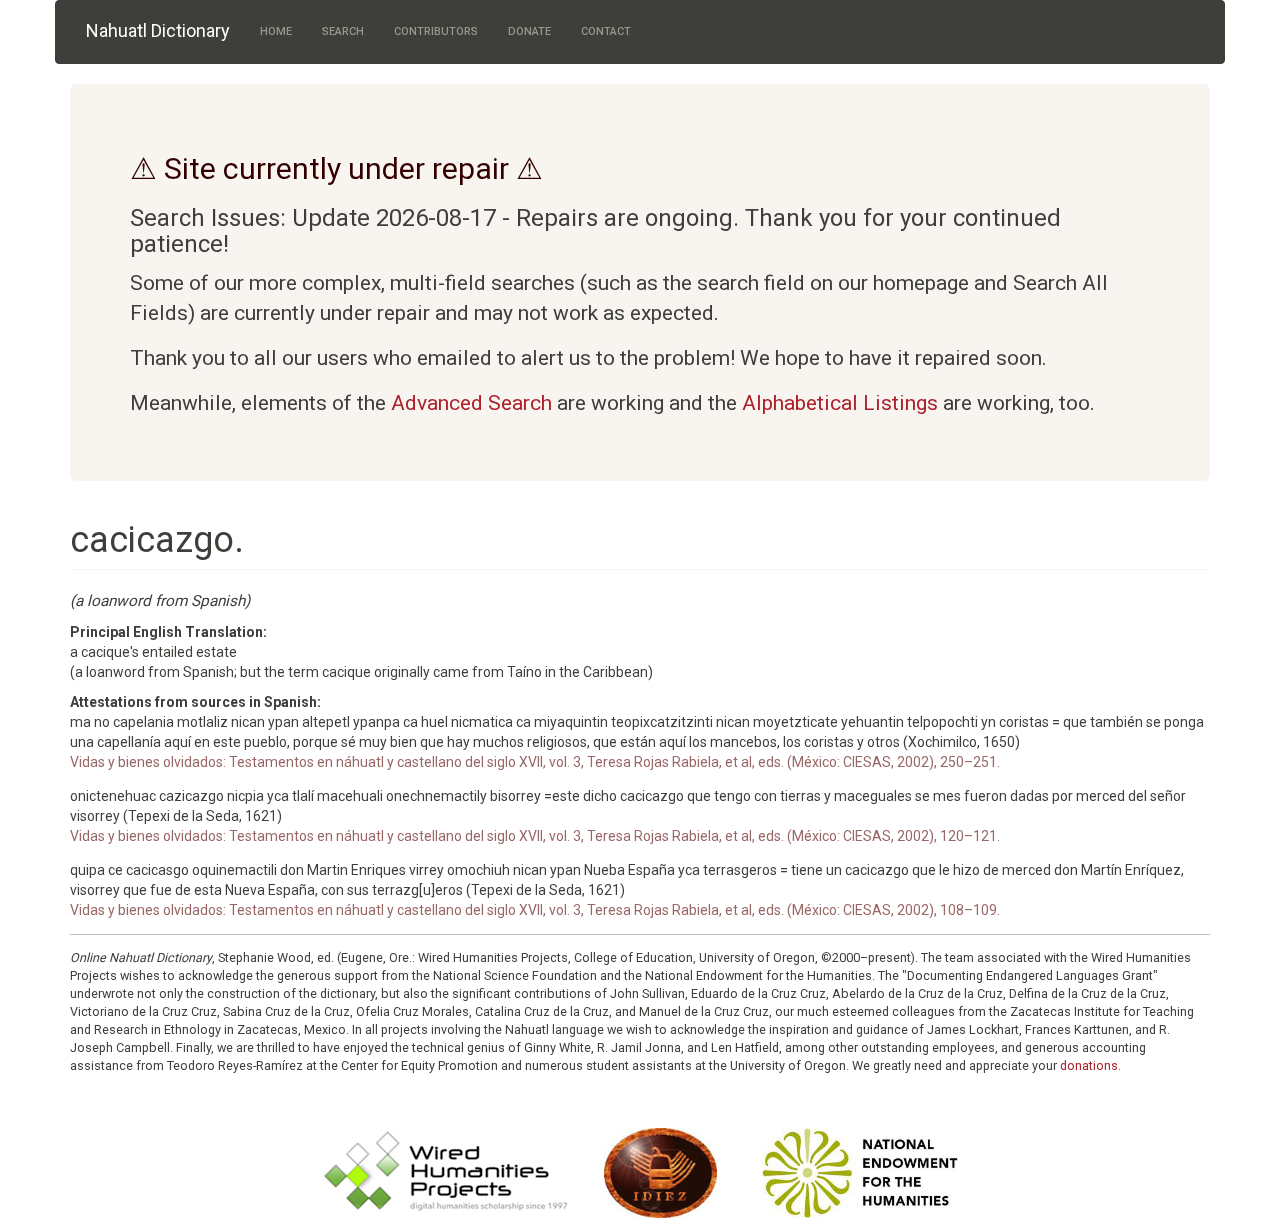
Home (276, 31)
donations (1089, 1065)
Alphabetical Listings (840, 403)
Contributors (436, 31)
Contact (606, 31)
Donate (529, 31)
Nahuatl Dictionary (158, 30)
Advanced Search (471, 403)
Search (343, 31)
